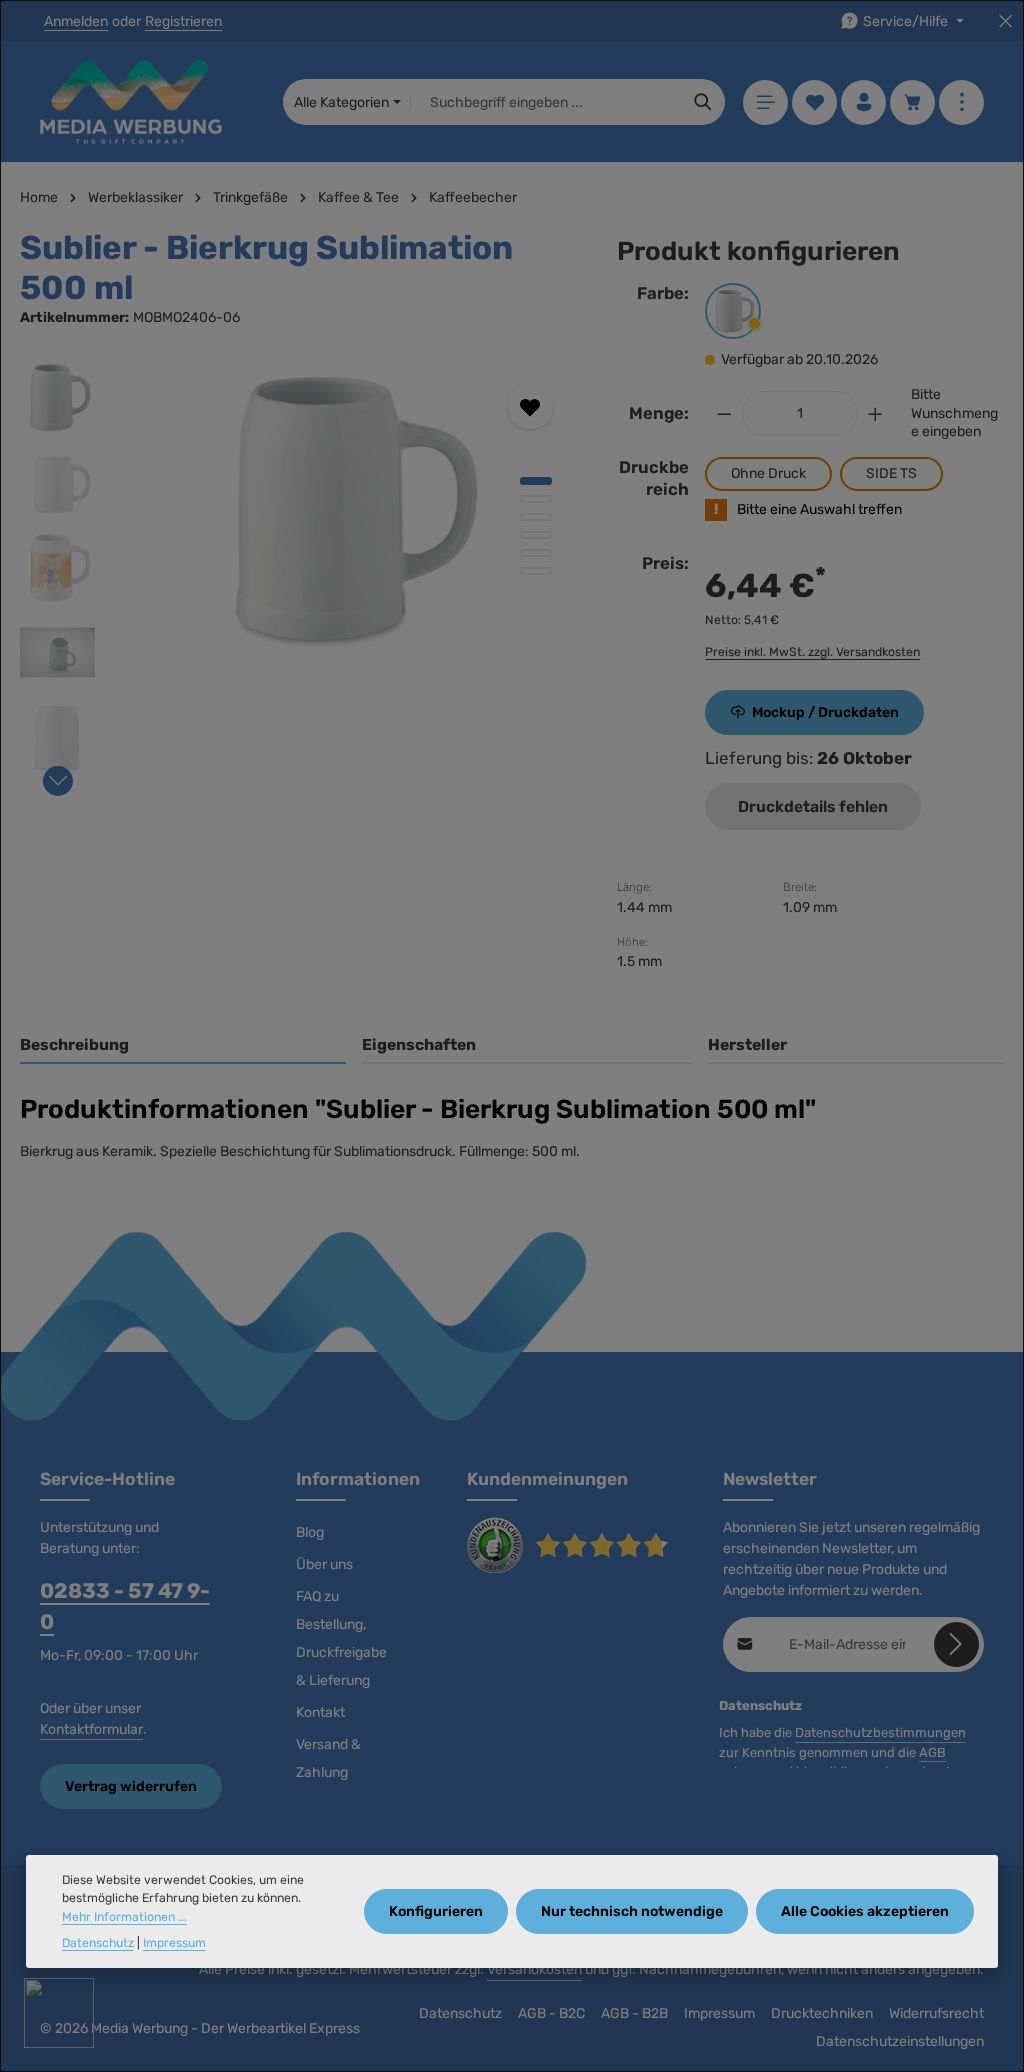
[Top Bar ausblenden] (1005, 21)
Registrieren (183, 21)
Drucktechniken (822, 2013)
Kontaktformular (91, 1729)
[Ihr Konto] (863, 102)
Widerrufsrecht (936, 2013)
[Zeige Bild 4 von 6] (536, 535)
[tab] (183, 1046)
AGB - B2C (551, 2013)
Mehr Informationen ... (124, 1917)
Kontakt (320, 1712)
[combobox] (546, 102)
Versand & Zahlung (328, 1758)
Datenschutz (460, 2013)
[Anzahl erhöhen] (876, 413)
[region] (298, 572)
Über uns (324, 1564)
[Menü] (765, 102)
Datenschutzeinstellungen (900, 2041)
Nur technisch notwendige (632, 1911)
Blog (310, 1532)
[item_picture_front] (345, 510)
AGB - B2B (634, 2013)
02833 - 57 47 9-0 (125, 1606)
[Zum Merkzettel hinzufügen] (530, 406)
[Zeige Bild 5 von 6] (536, 553)
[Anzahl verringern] (724, 413)
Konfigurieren (436, 1911)
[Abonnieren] (956, 1644)
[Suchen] (703, 102)
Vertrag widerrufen (131, 1786)
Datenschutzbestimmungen (880, 1732)
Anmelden (76, 21)
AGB (932, 1752)
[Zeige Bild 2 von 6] (536, 499)
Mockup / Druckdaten (825, 712)
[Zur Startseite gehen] (131, 102)
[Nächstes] (58, 781)
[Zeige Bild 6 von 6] (536, 571)
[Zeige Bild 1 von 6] (536, 481)
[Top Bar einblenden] (961, 102)
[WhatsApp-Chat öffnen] (59, 2013)
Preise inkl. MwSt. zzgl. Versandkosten (812, 652)
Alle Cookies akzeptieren (865, 1911)
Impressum (719, 2013)
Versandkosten (534, 1969)
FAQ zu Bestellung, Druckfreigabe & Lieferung (341, 1638)
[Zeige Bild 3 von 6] (536, 517)
